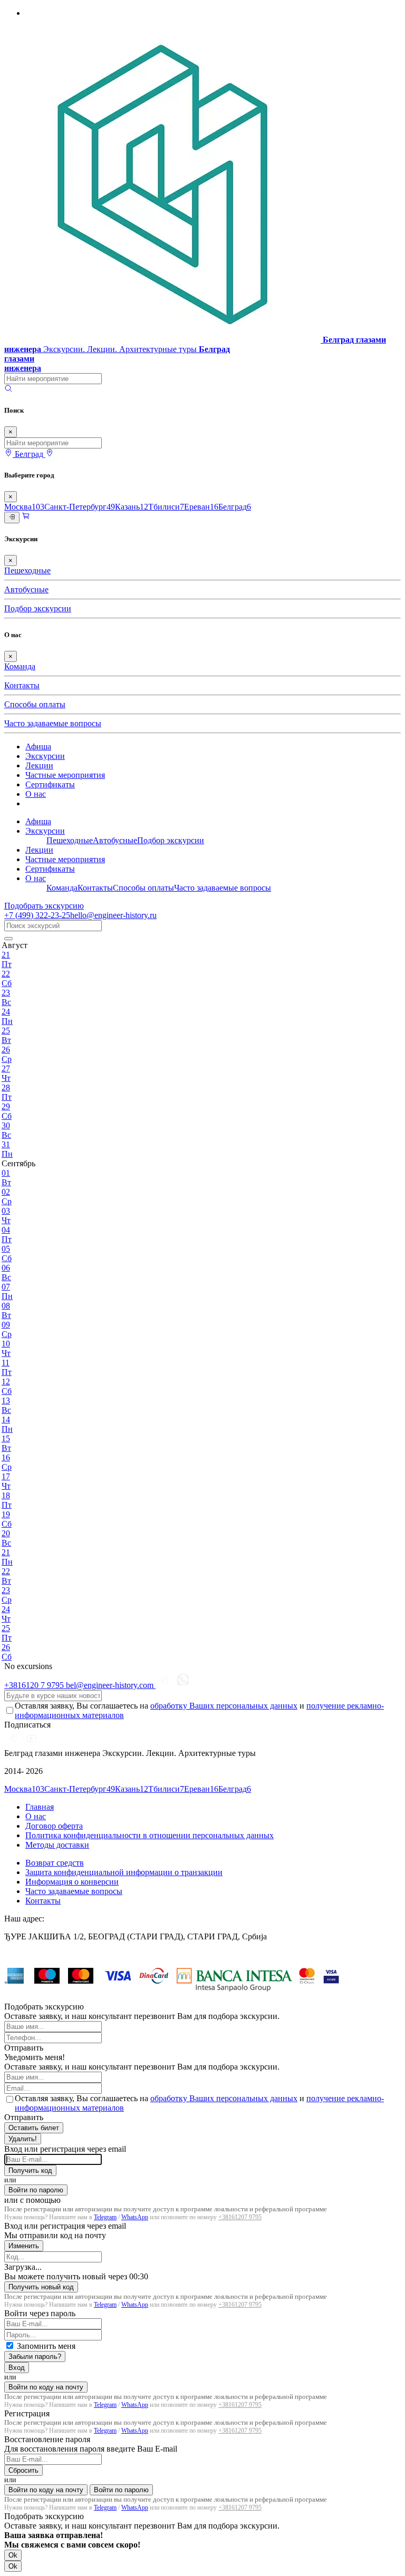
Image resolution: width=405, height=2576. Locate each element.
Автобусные (26, 589)
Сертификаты (50, 784)
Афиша (38, 747)
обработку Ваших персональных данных (224, 1706)
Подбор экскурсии (38, 608)
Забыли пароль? (35, 2357)
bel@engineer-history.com (111, 1685)
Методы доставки (57, 1845)
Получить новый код (41, 2287)
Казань (132, 507)
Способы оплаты (35, 704)
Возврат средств (55, 1863)
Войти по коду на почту (46, 2387)
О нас (36, 794)
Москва (24, 507)
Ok (13, 2555)
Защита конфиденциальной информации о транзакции (124, 1872)
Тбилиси (166, 507)
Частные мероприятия (65, 775)
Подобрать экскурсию (44, 906)
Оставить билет (34, 2128)
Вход (17, 2368)
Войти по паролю (36, 2190)
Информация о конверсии (72, 1882)
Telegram (105, 2217)
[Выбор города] (50, 454)
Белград (235, 507)
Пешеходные (27, 570)
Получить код (30, 2170)
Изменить (24, 2246)
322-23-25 (37, 915)
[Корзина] (26, 517)
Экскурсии (45, 756)
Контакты (22, 685)
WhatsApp (135, 2217)
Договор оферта (54, 1826)
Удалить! (23, 2139)
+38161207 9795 (240, 2217)
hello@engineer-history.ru (113, 915)
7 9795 (35, 1685)
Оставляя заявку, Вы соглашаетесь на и (199, 1710)
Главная (40, 1807)
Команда (20, 666)
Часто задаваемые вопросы (53, 723)
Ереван (201, 507)
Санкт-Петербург (80, 507)
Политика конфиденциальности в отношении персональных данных (150, 1835)
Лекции (39, 765)
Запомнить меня (46, 2346)
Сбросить (23, 2470)
